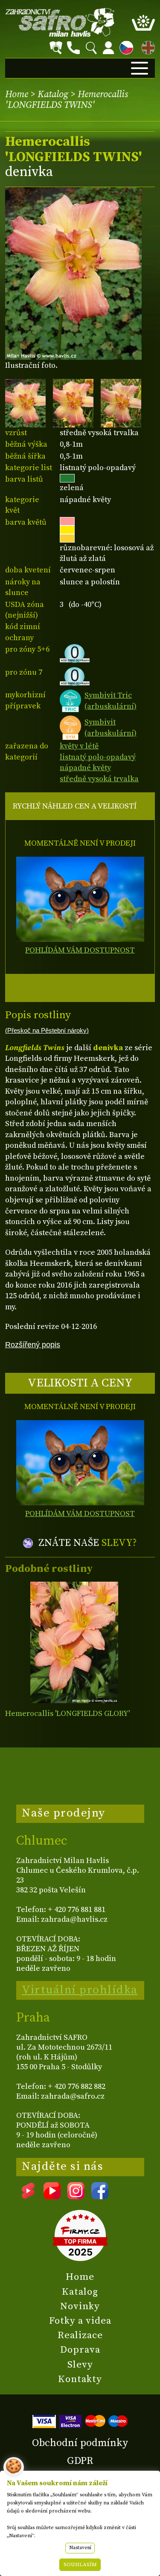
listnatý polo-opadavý (98, 757)
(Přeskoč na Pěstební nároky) (47, 1031)
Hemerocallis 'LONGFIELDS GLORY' (67, 1714)
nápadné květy (85, 768)
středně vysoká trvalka (99, 779)
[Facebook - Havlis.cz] (100, 2196)
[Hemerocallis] (74, 1642)
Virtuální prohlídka (80, 1990)
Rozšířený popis (33, 1344)
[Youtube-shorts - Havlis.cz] (28, 2196)
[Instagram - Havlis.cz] (76, 2196)
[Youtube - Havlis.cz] (52, 2196)
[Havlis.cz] (60, 22)
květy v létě (79, 746)
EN (146, 46)
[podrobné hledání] (56, 48)
